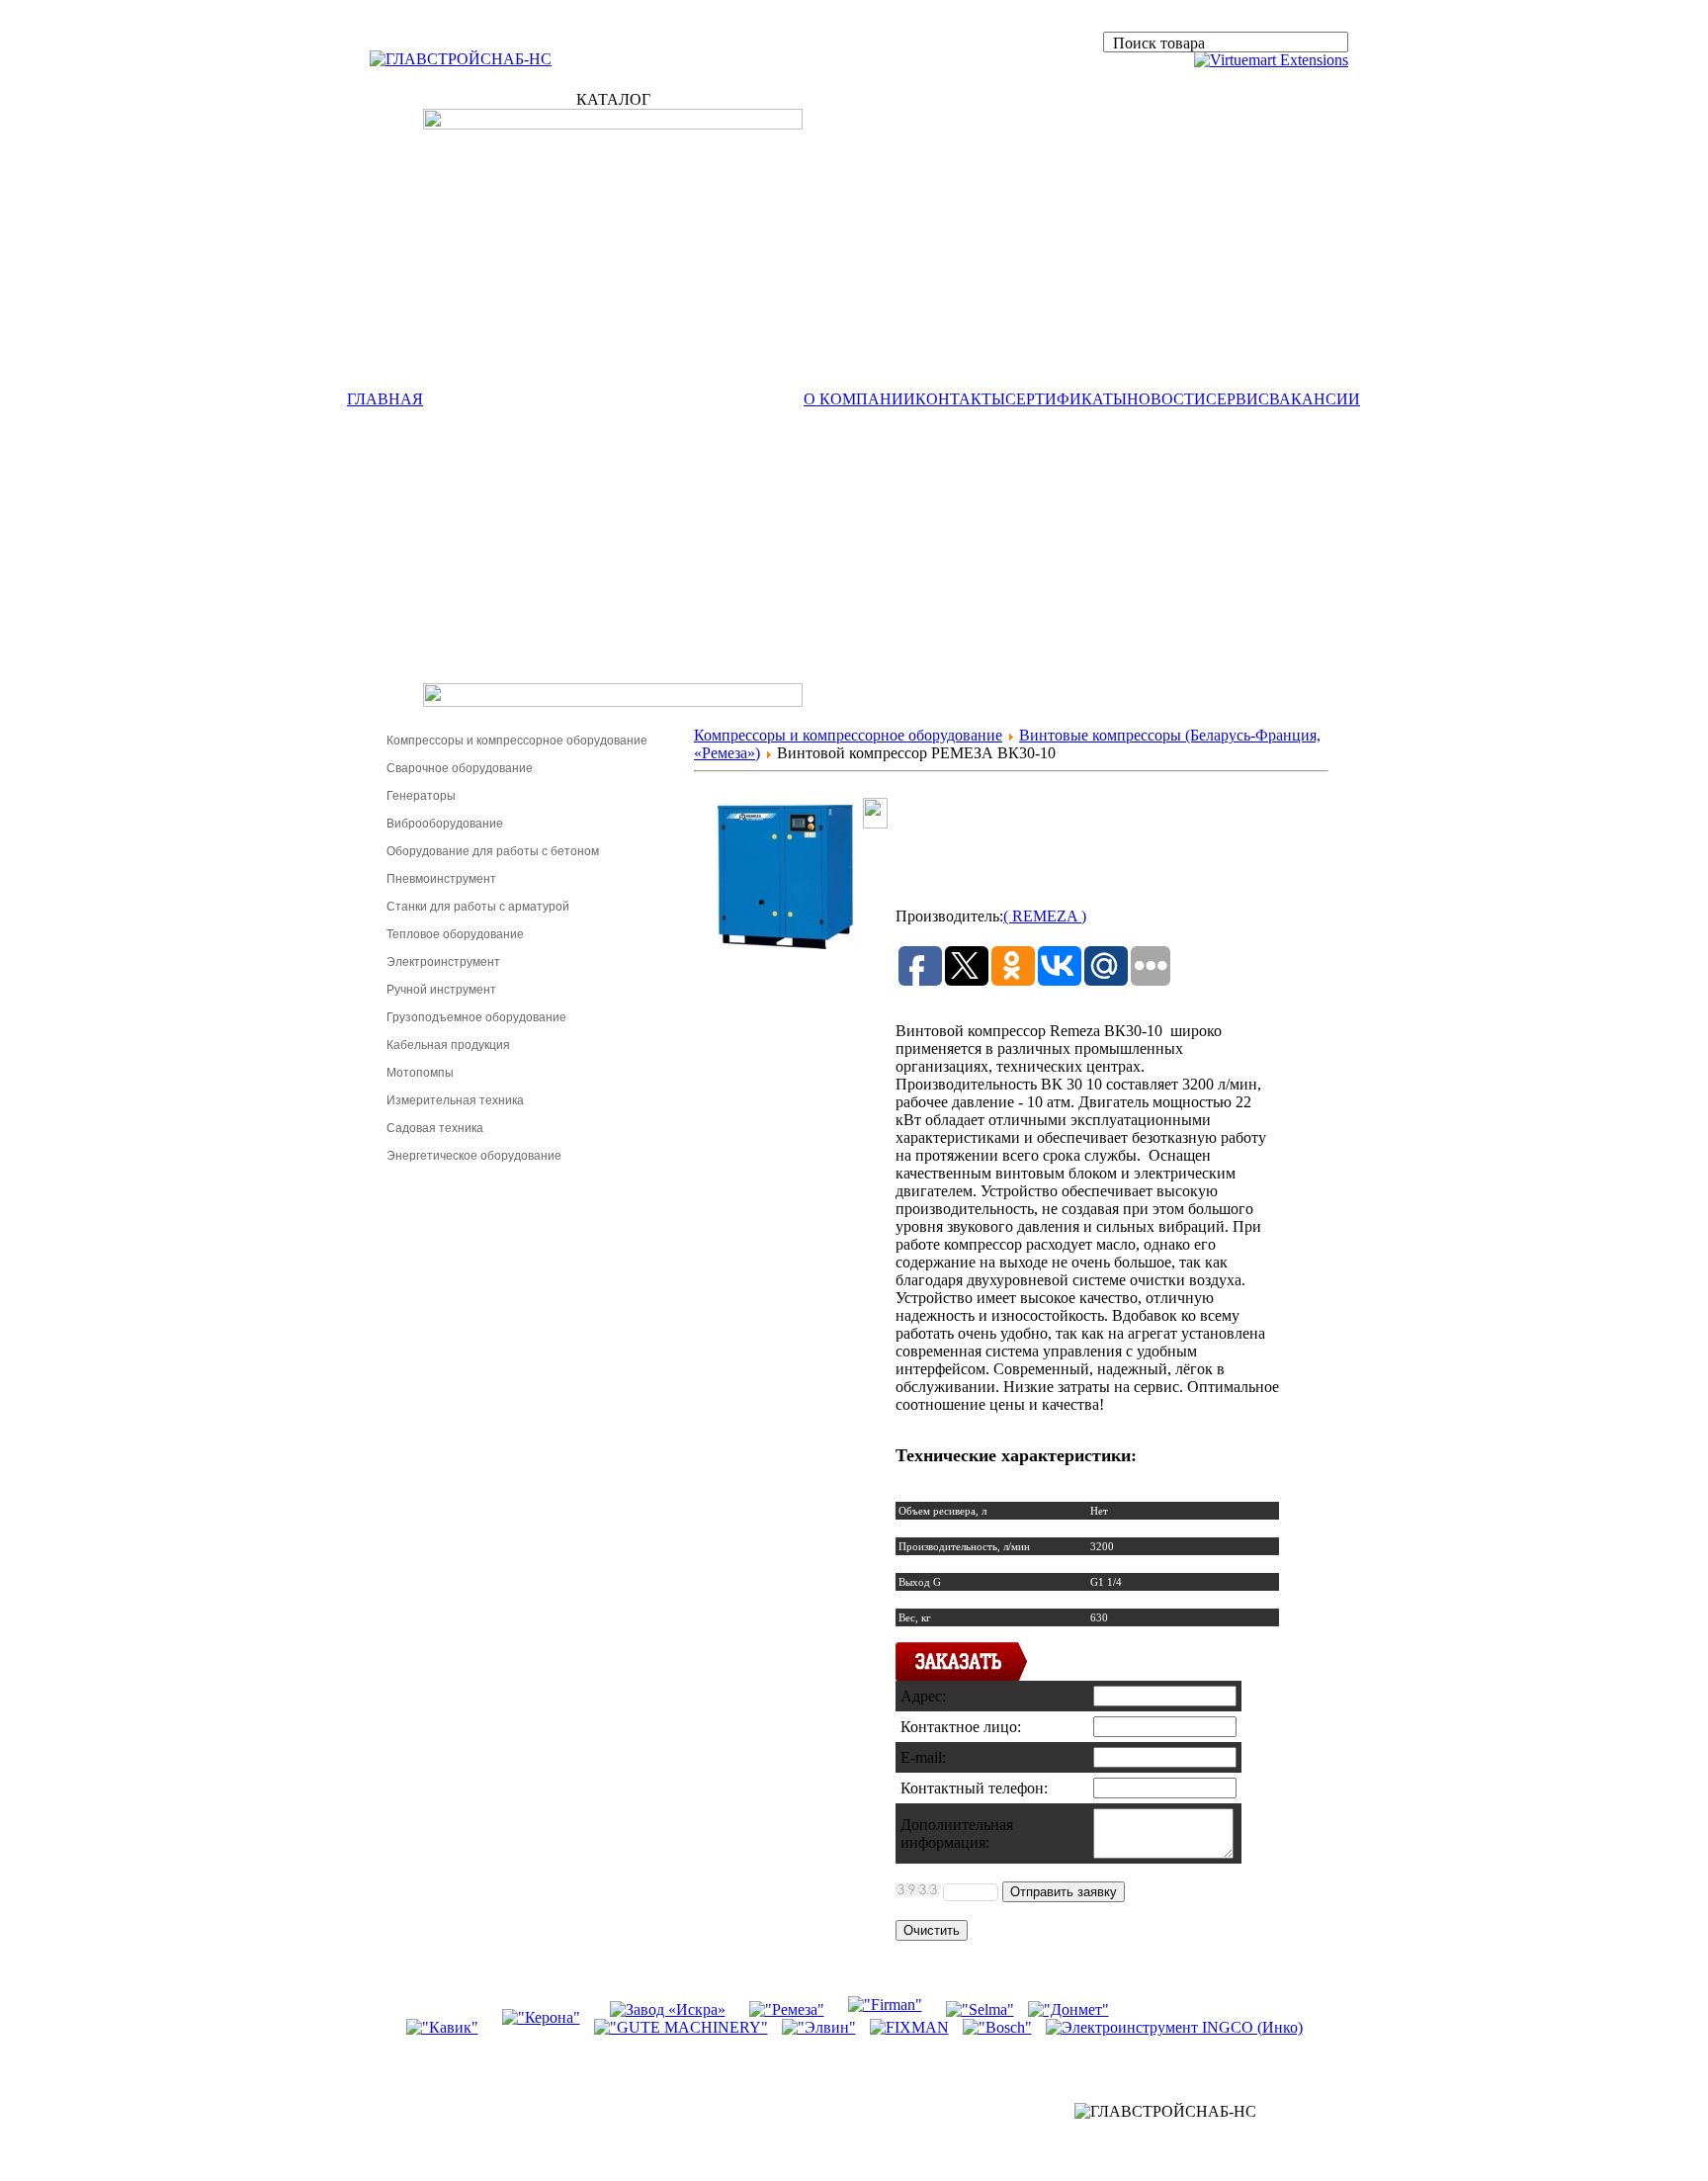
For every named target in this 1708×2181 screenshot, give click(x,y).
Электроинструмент (443, 962)
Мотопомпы (420, 1073)
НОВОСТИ (1166, 399)
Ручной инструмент (441, 990)
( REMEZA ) (1045, 916)
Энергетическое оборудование (474, 1156)
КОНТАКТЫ (960, 399)
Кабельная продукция (448, 1045)
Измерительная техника (455, 1100)
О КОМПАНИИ (859, 399)
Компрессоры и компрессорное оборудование (517, 741)
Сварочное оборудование (460, 768)
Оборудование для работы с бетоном (493, 851)
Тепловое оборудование (455, 934)
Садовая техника (435, 1128)
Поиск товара (1159, 43)
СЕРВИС (1238, 399)
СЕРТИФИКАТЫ (1066, 399)
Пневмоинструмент (441, 879)
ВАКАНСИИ (1315, 399)
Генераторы (421, 796)
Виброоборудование (445, 824)
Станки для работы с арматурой (478, 907)
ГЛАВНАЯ (385, 399)
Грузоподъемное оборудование (476, 1017)
